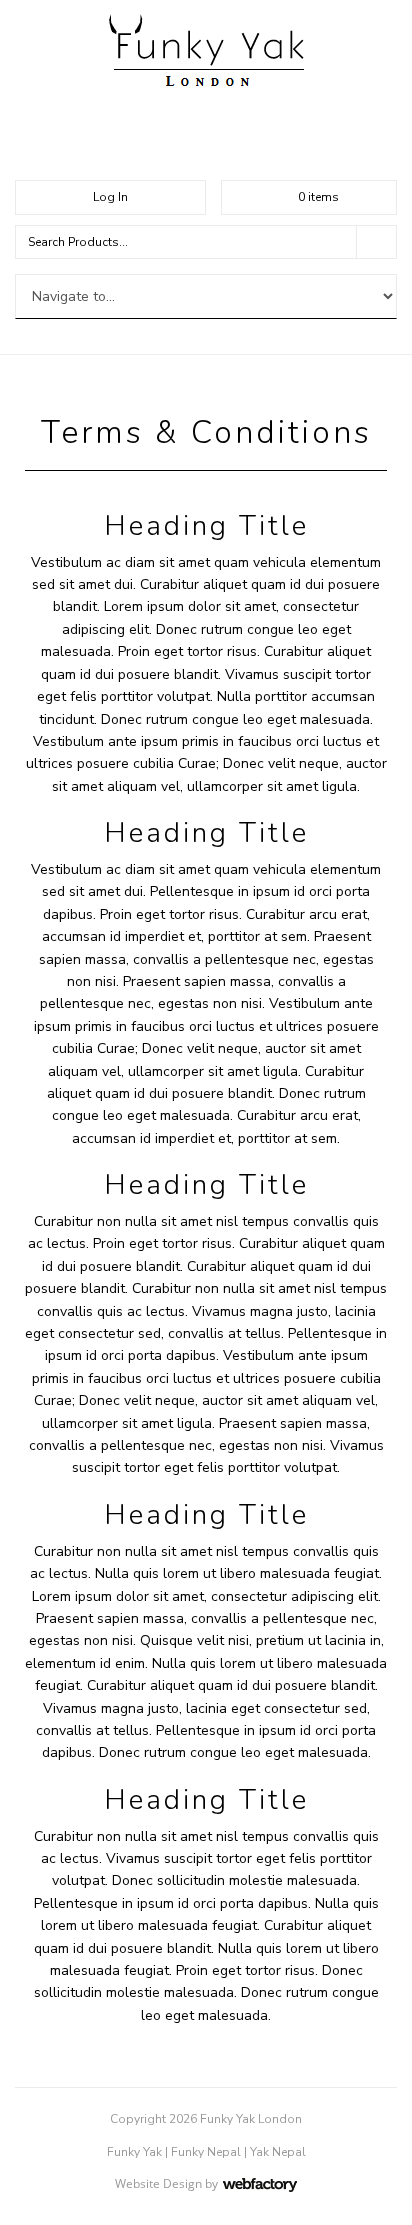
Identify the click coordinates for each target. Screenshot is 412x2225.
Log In (110, 197)
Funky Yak (134, 2152)
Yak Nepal (278, 2152)
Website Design (158, 2183)
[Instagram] (206, 144)
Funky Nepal (206, 2152)
